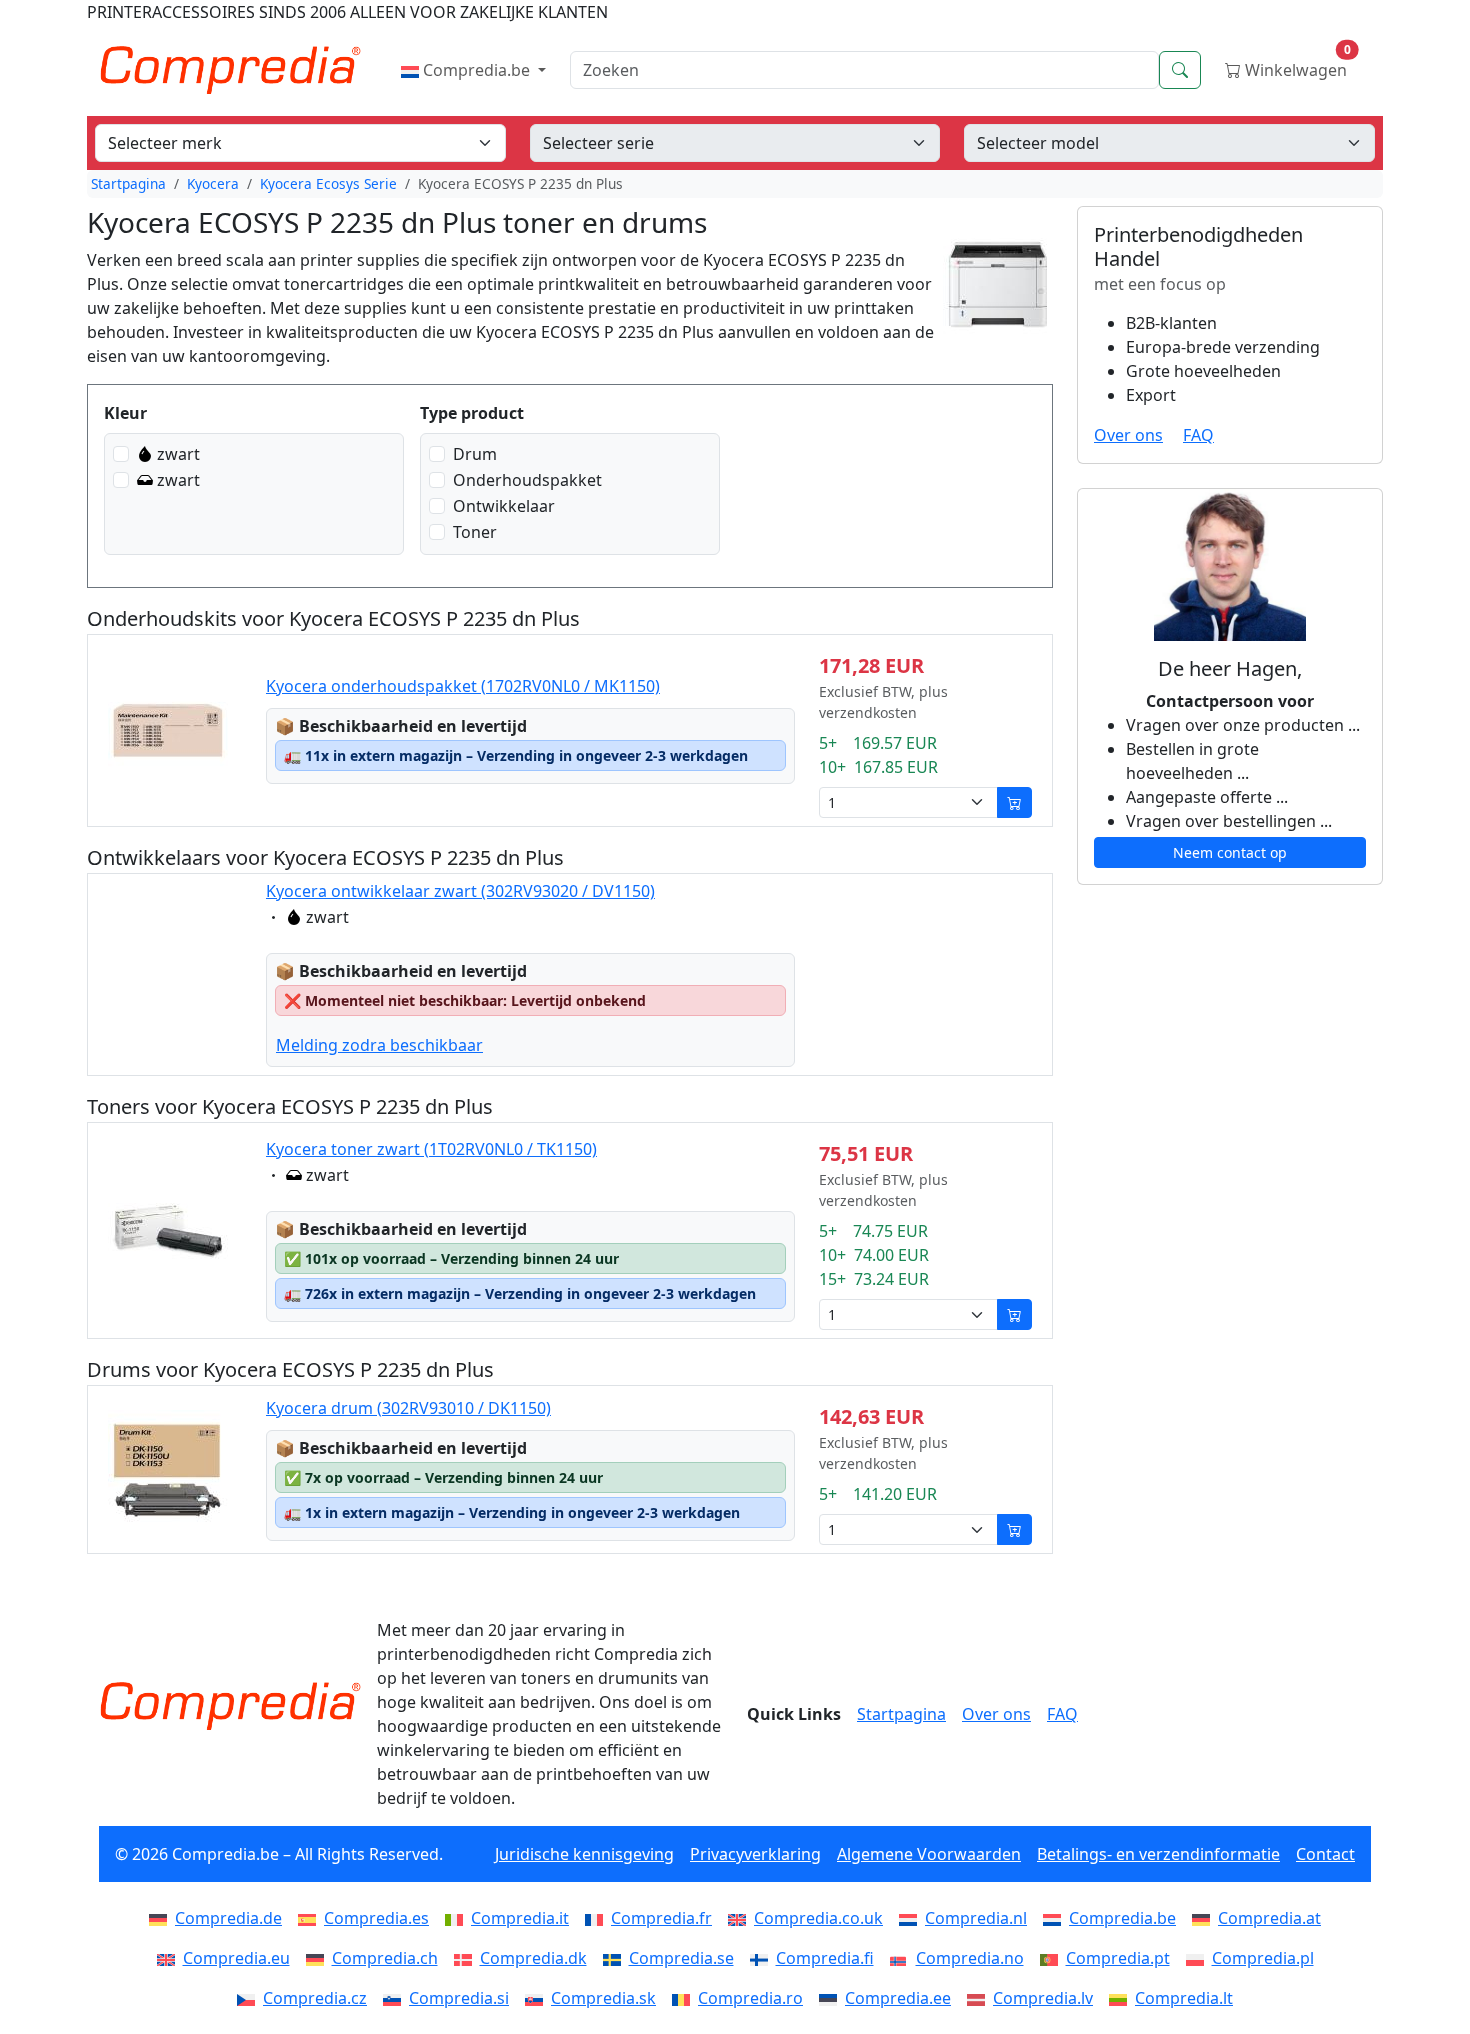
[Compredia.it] (458, 1918)
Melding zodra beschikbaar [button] (379, 1045)
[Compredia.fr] (598, 1918)
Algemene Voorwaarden (929, 1854)
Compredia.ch (385, 1958)
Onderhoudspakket (527, 480)
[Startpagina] (230, 1706)
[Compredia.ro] (685, 1998)
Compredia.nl (976, 1918)
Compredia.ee (898, 1998)
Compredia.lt (1184, 1998)
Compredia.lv (1043, 1998)
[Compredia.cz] (250, 1998)
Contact (1325, 1854)
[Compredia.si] (396, 1998)
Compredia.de (228, 1918)
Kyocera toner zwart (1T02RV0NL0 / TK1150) (431, 1149)
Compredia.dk (533, 1958)
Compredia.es (376, 1918)
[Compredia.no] (903, 1958)
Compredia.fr (661, 1918)
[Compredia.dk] (467, 1958)
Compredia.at (1269, 1918)
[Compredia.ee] (832, 1998)
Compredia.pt (1118, 1958)
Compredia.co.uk (818, 1918)
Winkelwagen (1296, 65)
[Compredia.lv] (980, 1998)
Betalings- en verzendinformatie (1158, 1854)
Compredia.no (970, 1958)
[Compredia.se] (616, 1958)
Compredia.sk (603, 1998)
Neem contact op (1230, 852)
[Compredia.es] (311, 1918)
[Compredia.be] (1056, 1918)
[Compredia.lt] (1122, 1998)
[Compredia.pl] (1199, 1958)
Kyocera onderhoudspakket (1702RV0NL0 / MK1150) (463, 686)
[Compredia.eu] (170, 1958)
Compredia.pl (1263, 1958)
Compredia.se (681, 1958)
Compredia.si (459, 1998)
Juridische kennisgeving (584, 1854)
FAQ (1198, 435)
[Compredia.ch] (319, 1958)
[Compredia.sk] (538, 1998)
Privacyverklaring (755, 1854)
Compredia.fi (825, 1958)
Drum (475, 454)
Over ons (1128, 435)
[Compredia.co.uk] (741, 1918)
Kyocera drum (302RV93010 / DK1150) (408, 1408)
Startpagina (128, 183)
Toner (475, 532)
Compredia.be (476, 70)
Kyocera (213, 183)
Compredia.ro (750, 1998)
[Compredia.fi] (763, 1958)
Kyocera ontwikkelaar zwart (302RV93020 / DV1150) (460, 891)
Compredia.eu (236, 1958)
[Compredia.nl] (912, 1918)
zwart (178, 454)
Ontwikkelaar (504, 506)
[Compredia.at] (1205, 1918)
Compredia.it (520, 1918)
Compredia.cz (315, 1998)
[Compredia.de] (162, 1918)
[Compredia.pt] (1053, 1958)
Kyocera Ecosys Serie (328, 183)
